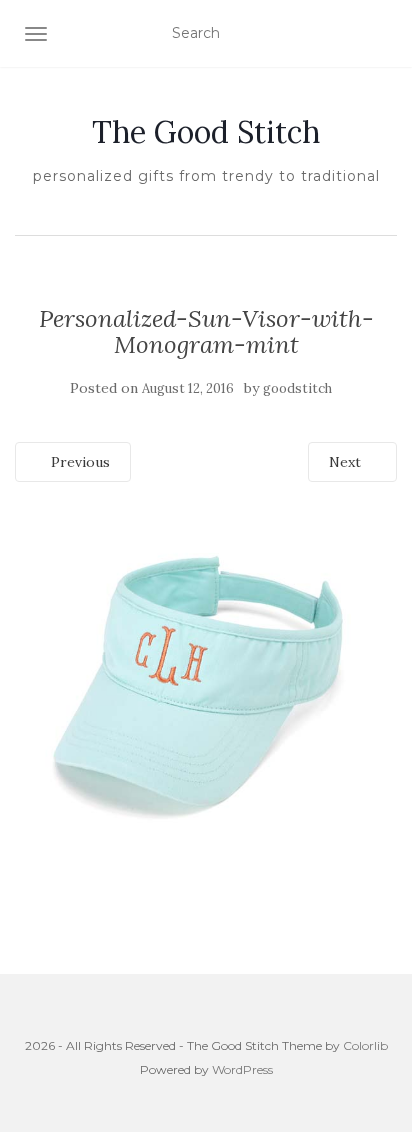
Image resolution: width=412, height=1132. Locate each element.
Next (347, 462)
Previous (78, 462)
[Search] (384, 34)
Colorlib (365, 1045)
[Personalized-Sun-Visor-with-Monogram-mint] (206, 691)
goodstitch (297, 388)
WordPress (242, 1069)
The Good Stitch (206, 132)
